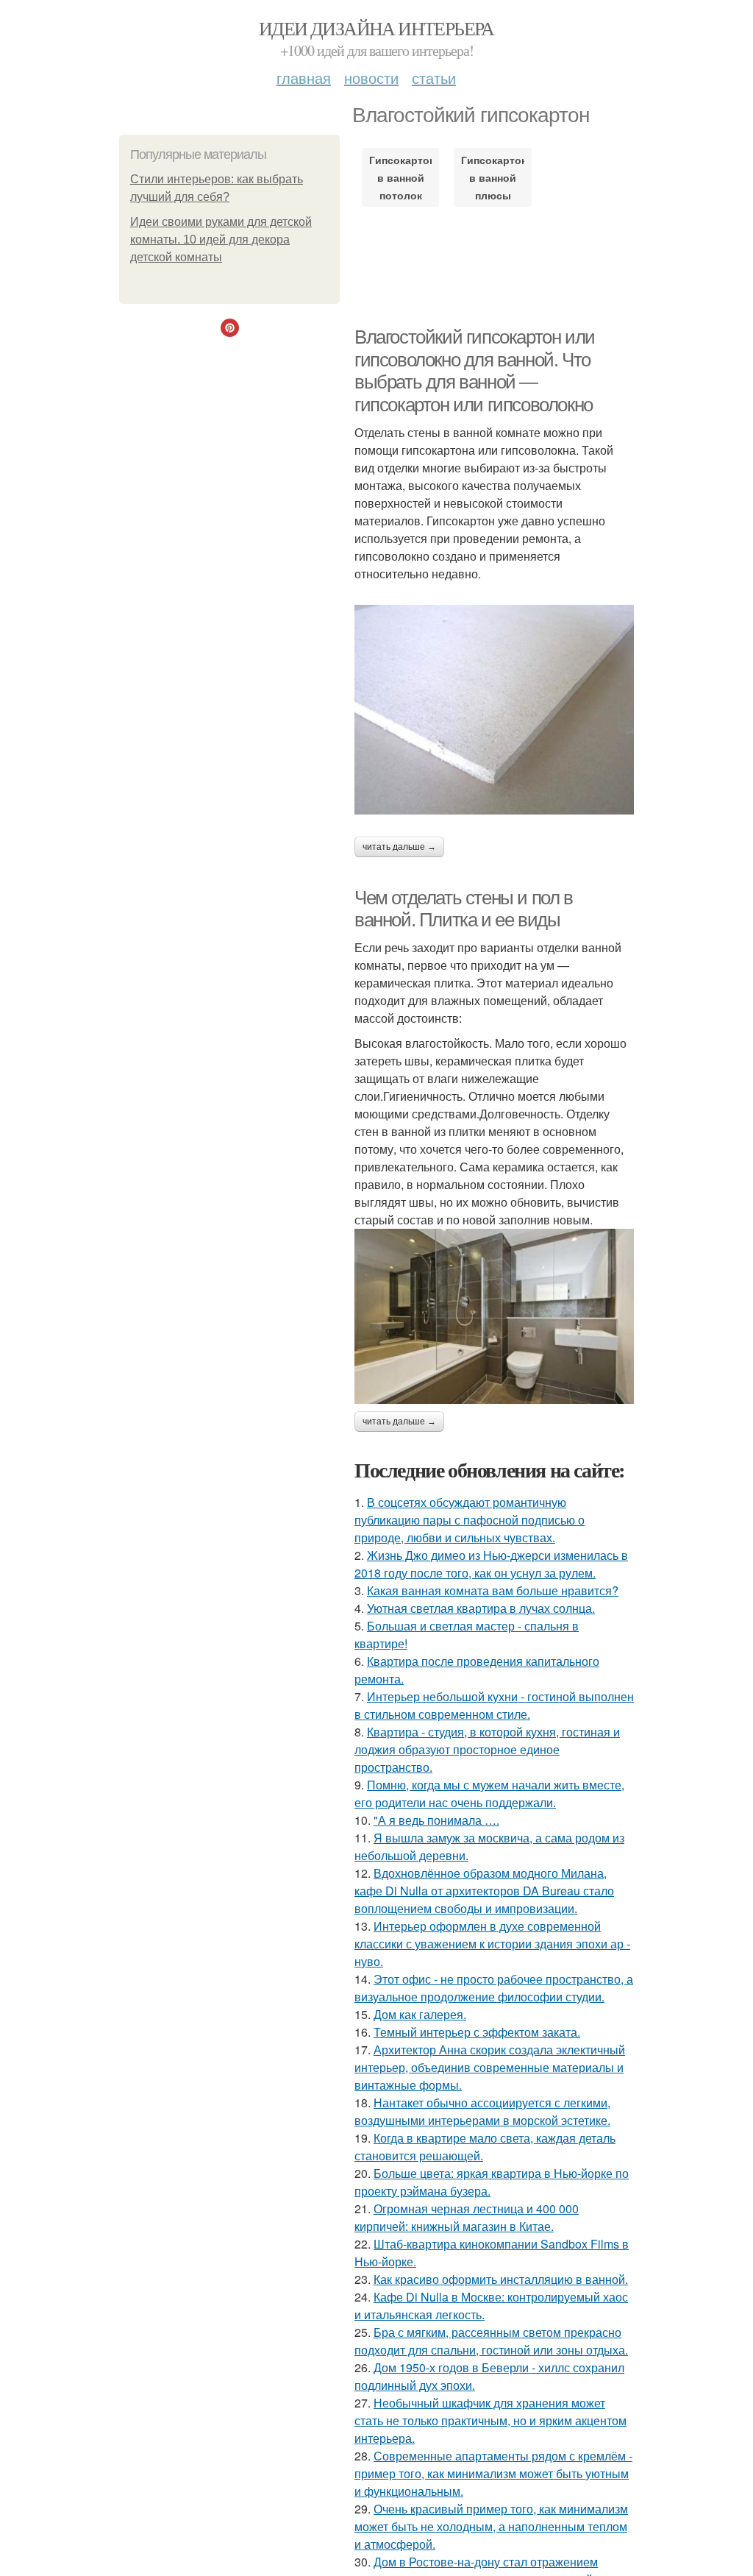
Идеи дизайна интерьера (376, 28)
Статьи (434, 78)
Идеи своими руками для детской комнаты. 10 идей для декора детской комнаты (221, 239)
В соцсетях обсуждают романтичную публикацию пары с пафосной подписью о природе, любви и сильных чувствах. (470, 1520)
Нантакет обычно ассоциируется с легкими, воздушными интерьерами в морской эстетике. (482, 2111)
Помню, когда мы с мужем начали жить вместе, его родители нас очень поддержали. (489, 1793)
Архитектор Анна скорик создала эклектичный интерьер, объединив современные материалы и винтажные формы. (490, 2067)
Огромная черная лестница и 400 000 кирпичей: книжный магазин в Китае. (467, 2217)
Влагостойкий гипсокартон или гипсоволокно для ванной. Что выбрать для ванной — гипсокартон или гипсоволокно (475, 371)
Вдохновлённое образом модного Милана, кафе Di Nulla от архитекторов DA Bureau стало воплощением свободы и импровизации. (484, 1891)
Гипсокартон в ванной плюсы (492, 177)
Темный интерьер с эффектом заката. (477, 2032)
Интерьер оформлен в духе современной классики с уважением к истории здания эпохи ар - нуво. (492, 1944)
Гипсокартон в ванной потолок (400, 177)
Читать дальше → (399, 847)
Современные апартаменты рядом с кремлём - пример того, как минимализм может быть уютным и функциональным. (493, 2473)
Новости (371, 78)
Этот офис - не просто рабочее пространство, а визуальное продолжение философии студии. (494, 1988)
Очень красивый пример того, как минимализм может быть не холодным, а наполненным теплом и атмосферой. (491, 2526)
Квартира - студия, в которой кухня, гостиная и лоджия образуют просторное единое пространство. (487, 1749)
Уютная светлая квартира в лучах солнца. (481, 1608)
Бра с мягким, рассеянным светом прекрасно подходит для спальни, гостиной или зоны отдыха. (491, 2341)
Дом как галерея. (420, 2014)
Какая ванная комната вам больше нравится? (493, 1590)
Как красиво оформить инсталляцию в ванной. (501, 2279)
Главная (304, 78)
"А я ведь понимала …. (436, 1820)
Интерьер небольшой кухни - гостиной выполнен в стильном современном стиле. (494, 1705)
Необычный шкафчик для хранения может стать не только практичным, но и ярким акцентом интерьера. (490, 2420)
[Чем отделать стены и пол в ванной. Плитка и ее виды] (494, 1316)
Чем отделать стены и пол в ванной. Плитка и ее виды (464, 909)
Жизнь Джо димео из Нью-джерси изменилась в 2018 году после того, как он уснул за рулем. (491, 1564)
